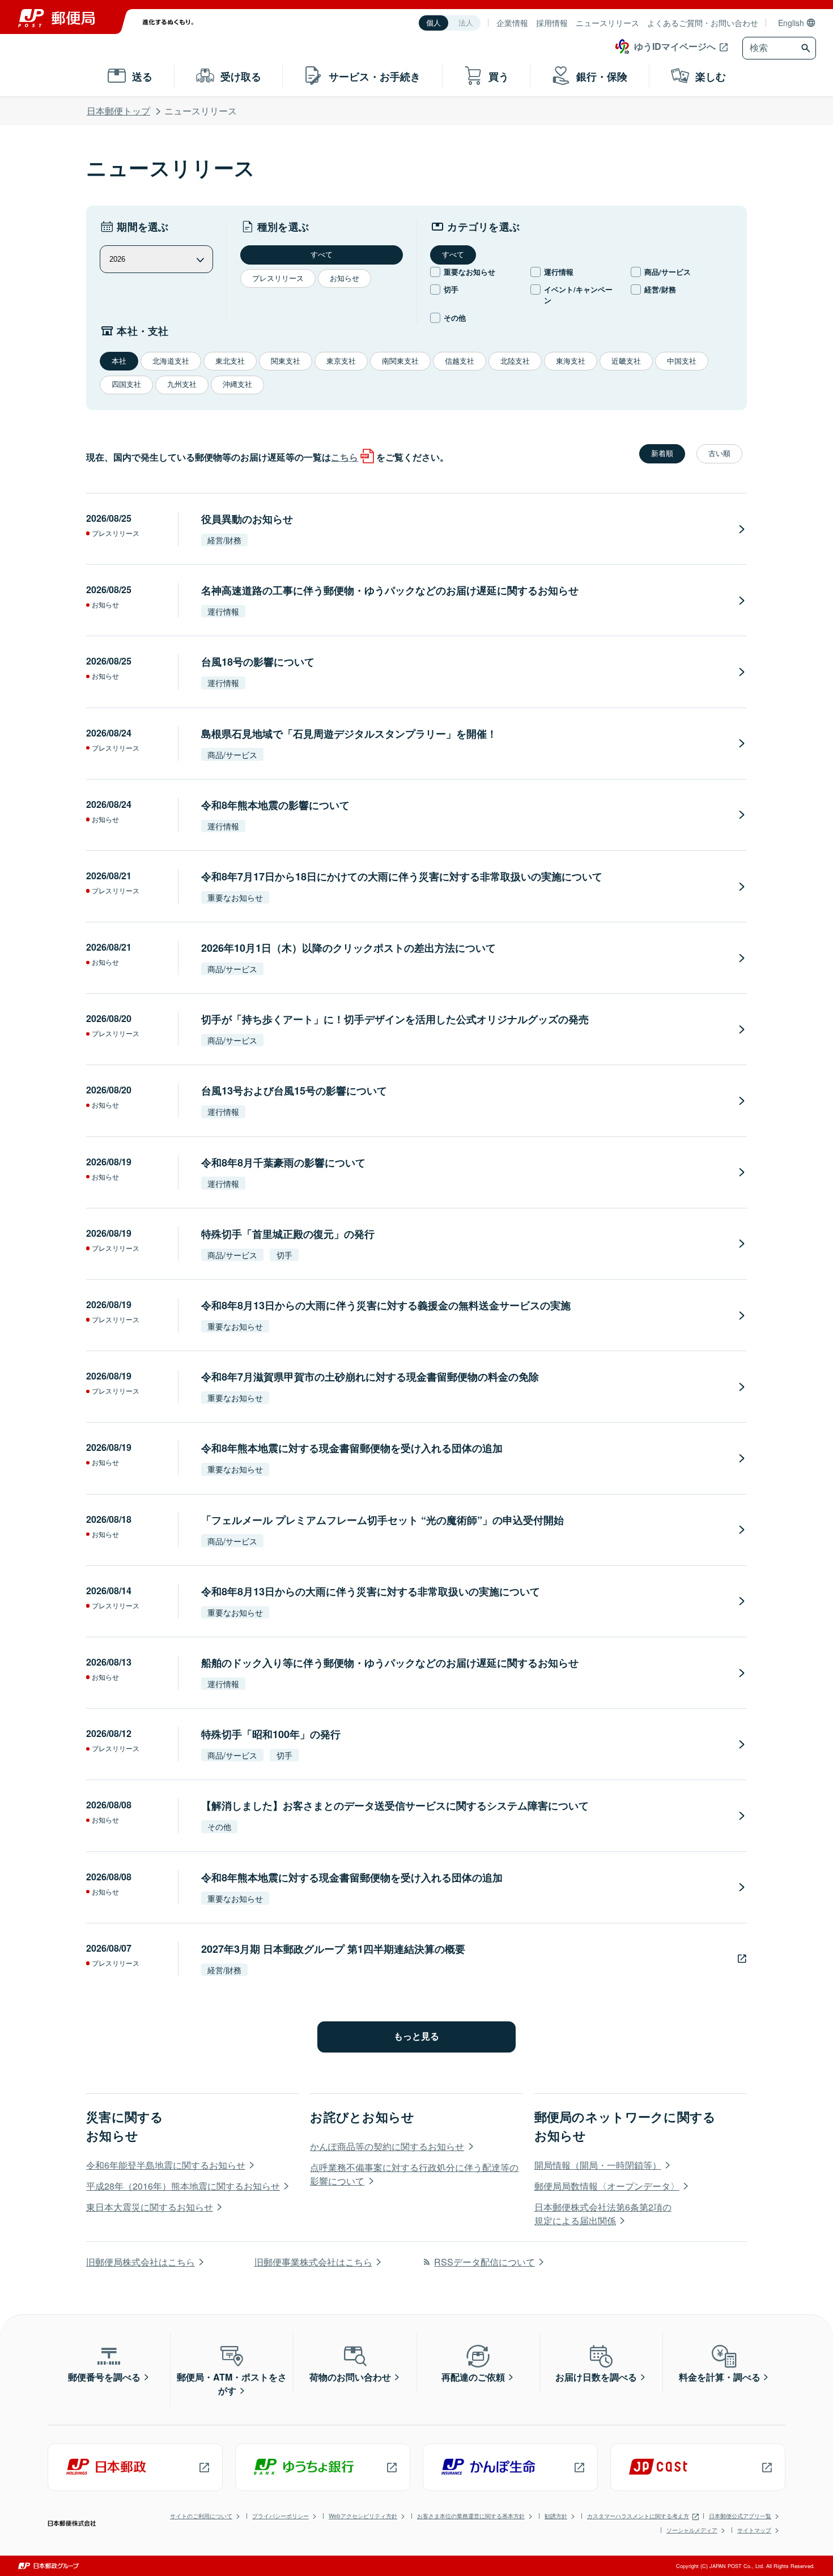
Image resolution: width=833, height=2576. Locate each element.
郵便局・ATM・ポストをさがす (232, 2384)
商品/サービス (668, 272)
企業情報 (512, 23)
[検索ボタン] (807, 48)
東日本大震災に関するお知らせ (150, 2207)
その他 (455, 318)
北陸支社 (515, 361)
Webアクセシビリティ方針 (363, 2516)
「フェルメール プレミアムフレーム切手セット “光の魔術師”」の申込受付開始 (382, 1520)
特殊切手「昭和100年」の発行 (271, 1734)
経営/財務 (660, 289)
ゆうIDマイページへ (675, 46)
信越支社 (460, 361)
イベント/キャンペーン (578, 295)
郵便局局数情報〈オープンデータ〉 (607, 2186)
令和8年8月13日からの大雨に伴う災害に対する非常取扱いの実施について (371, 1591)
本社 (119, 361)
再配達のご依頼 (473, 2377)
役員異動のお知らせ (247, 519)
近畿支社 (626, 361)
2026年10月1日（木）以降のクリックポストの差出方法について (348, 948)
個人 (433, 23)
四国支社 (126, 384)
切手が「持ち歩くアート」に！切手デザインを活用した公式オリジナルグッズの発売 (395, 1019)
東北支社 (230, 361)
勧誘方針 (556, 2516)
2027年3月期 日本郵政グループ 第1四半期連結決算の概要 (333, 1949)
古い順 (719, 454)
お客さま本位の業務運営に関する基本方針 (471, 2516)
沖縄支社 (237, 384)
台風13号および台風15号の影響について (294, 1091)
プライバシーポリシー (280, 2516)
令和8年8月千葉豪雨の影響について (283, 1163)
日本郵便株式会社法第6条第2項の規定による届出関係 (603, 2214)
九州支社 (182, 384)
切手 (451, 289)
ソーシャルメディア (692, 2530)
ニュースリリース (607, 23)
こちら (345, 457)
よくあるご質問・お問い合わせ (703, 23)
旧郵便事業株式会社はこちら (313, 2262)
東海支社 (571, 361)
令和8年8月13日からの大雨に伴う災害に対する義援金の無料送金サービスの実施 (386, 1305)
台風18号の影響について (258, 662)
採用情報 (552, 23)
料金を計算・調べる (720, 2377)
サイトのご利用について (201, 2516)
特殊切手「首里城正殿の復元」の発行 (288, 1234)
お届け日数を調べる (596, 2377)
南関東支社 (400, 361)
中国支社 (682, 361)
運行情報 (559, 272)
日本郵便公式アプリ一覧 (740, 2516)
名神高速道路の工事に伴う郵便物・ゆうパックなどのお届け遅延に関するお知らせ (390, 590)
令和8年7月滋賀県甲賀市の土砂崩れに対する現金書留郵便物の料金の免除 (370, 1377)
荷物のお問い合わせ (350, 2377)
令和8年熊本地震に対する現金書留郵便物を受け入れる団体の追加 (352, 1448)
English (791, 23)
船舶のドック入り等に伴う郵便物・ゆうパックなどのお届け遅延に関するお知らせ (390, 1663)
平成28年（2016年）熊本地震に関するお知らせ (183, 2186)
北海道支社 (171, 361)
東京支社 (341, 361)
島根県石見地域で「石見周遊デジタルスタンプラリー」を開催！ (349, 734)
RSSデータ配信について (484, 2262)
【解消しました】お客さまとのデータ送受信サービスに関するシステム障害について (395, 1806)
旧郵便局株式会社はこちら (141, 2262)
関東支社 (286, 361)
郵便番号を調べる (104, 2377)
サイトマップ (754, 2530)
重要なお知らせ (469, 272)
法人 (466, 23)
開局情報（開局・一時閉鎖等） (598, 2165)
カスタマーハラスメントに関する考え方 (638, 2516)
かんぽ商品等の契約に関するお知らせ (387, 2146)
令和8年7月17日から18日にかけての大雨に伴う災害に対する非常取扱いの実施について (402, 876)
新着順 (662, 454)
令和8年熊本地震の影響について (275, 805)
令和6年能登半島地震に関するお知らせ (166, 2165)
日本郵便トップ (118, 111)
